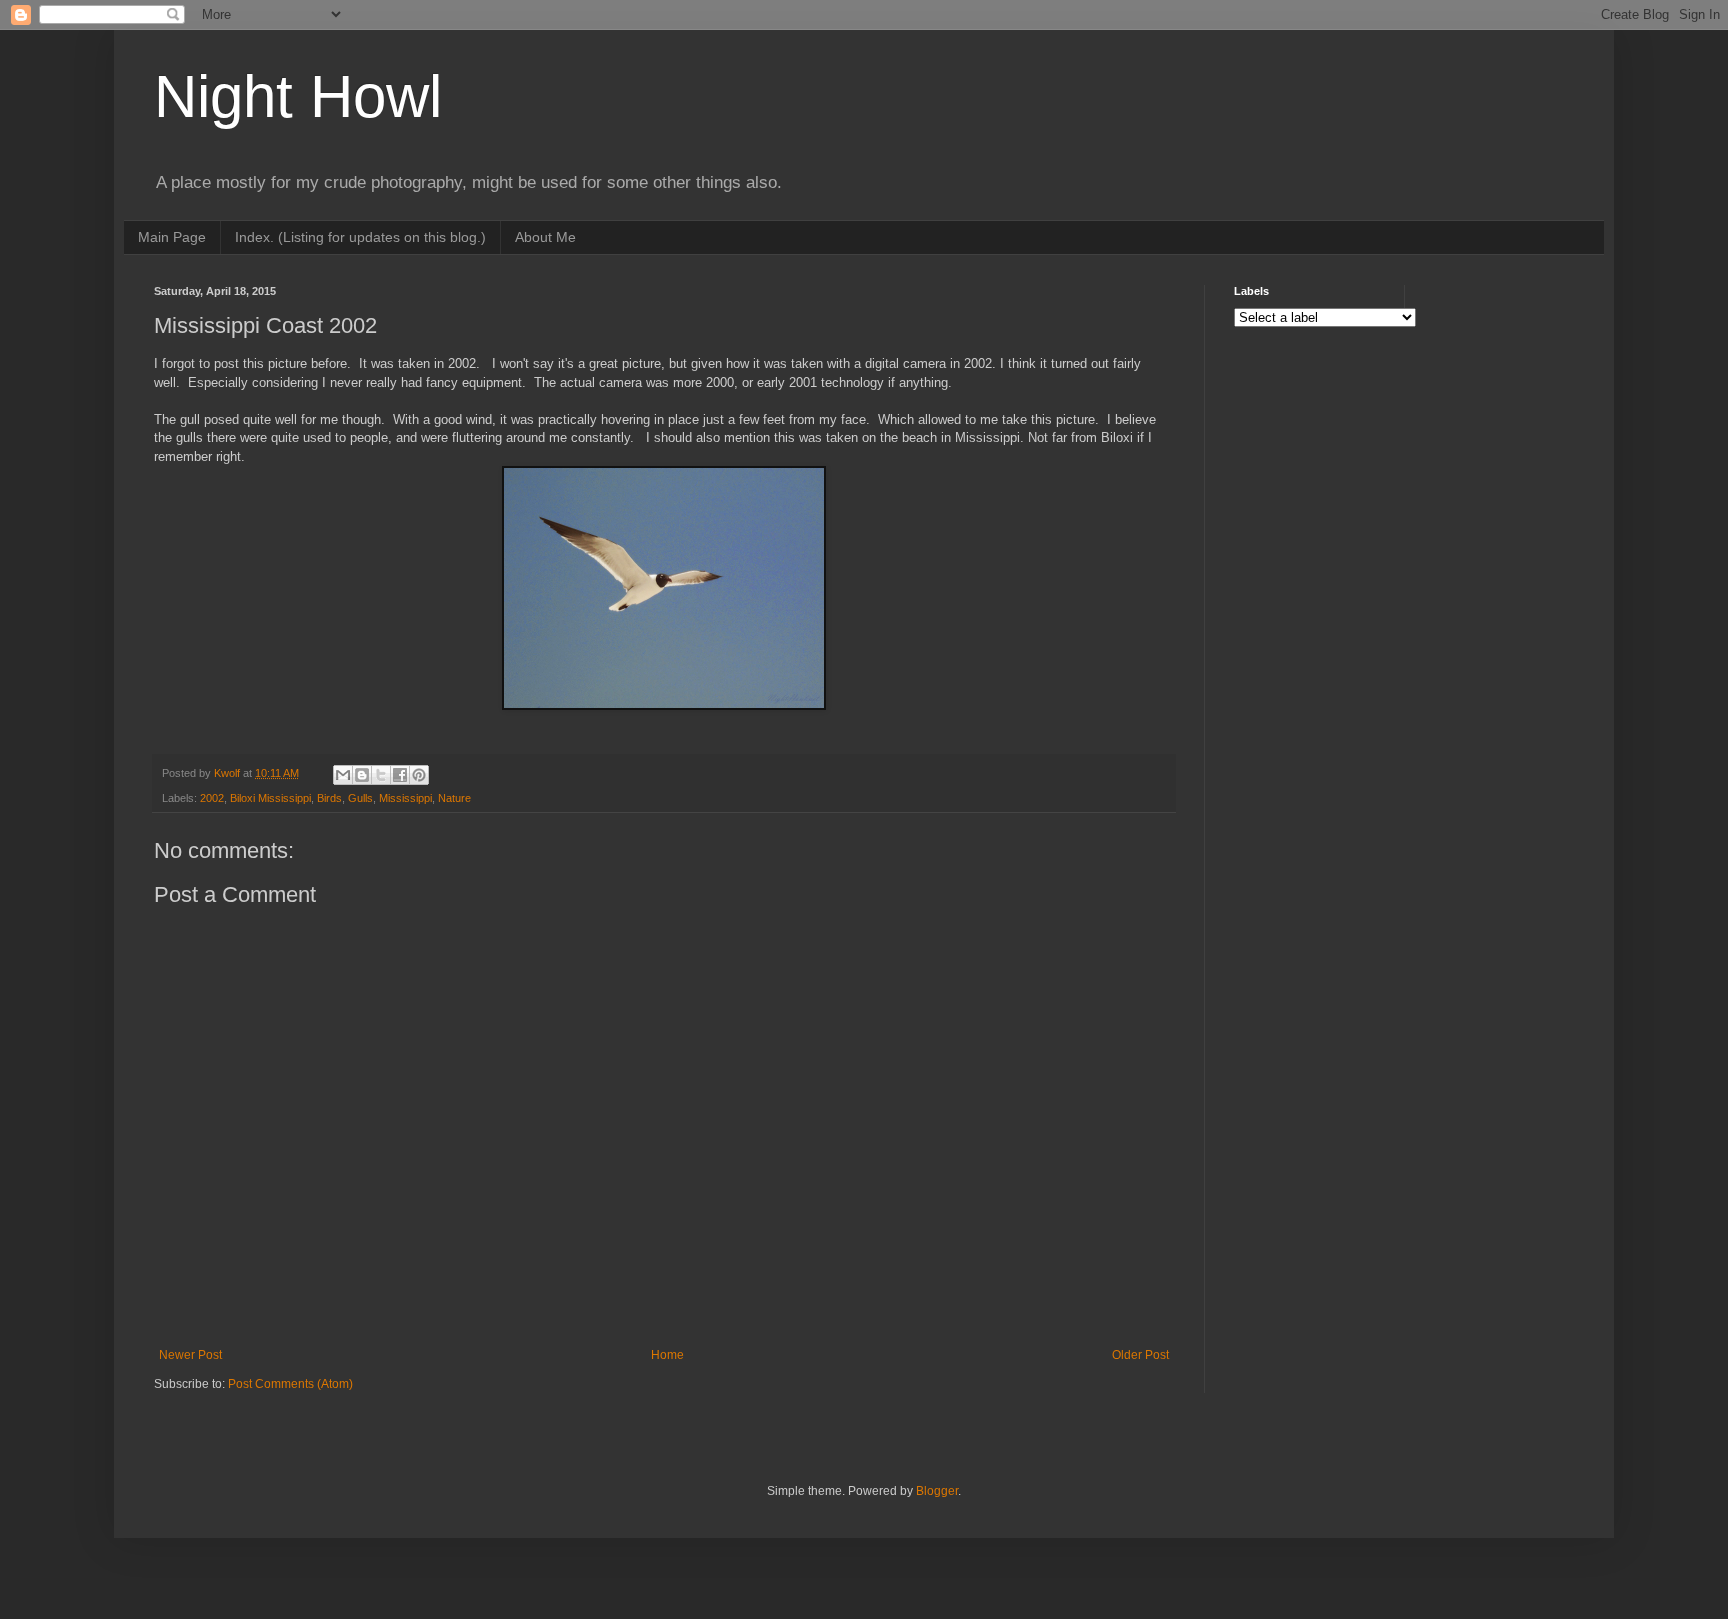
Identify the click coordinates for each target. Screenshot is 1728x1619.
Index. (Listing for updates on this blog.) (360, 237)
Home (667, 1355)
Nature (454, 798)
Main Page (172, 237)
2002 (212, 798)
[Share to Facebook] (400, 775)
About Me (545, 237)
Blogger (937, 1491)
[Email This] (343, 775)
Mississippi (405, 798)
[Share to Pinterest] (419, 775)
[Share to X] (381, 775)
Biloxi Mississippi (270, 798)
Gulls (360, 798)
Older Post (1140, 1355)
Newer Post (190, 1355)
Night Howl (298, 96)
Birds (329, 798)
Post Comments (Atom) (290, 1384)
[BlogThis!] (362, 775)
